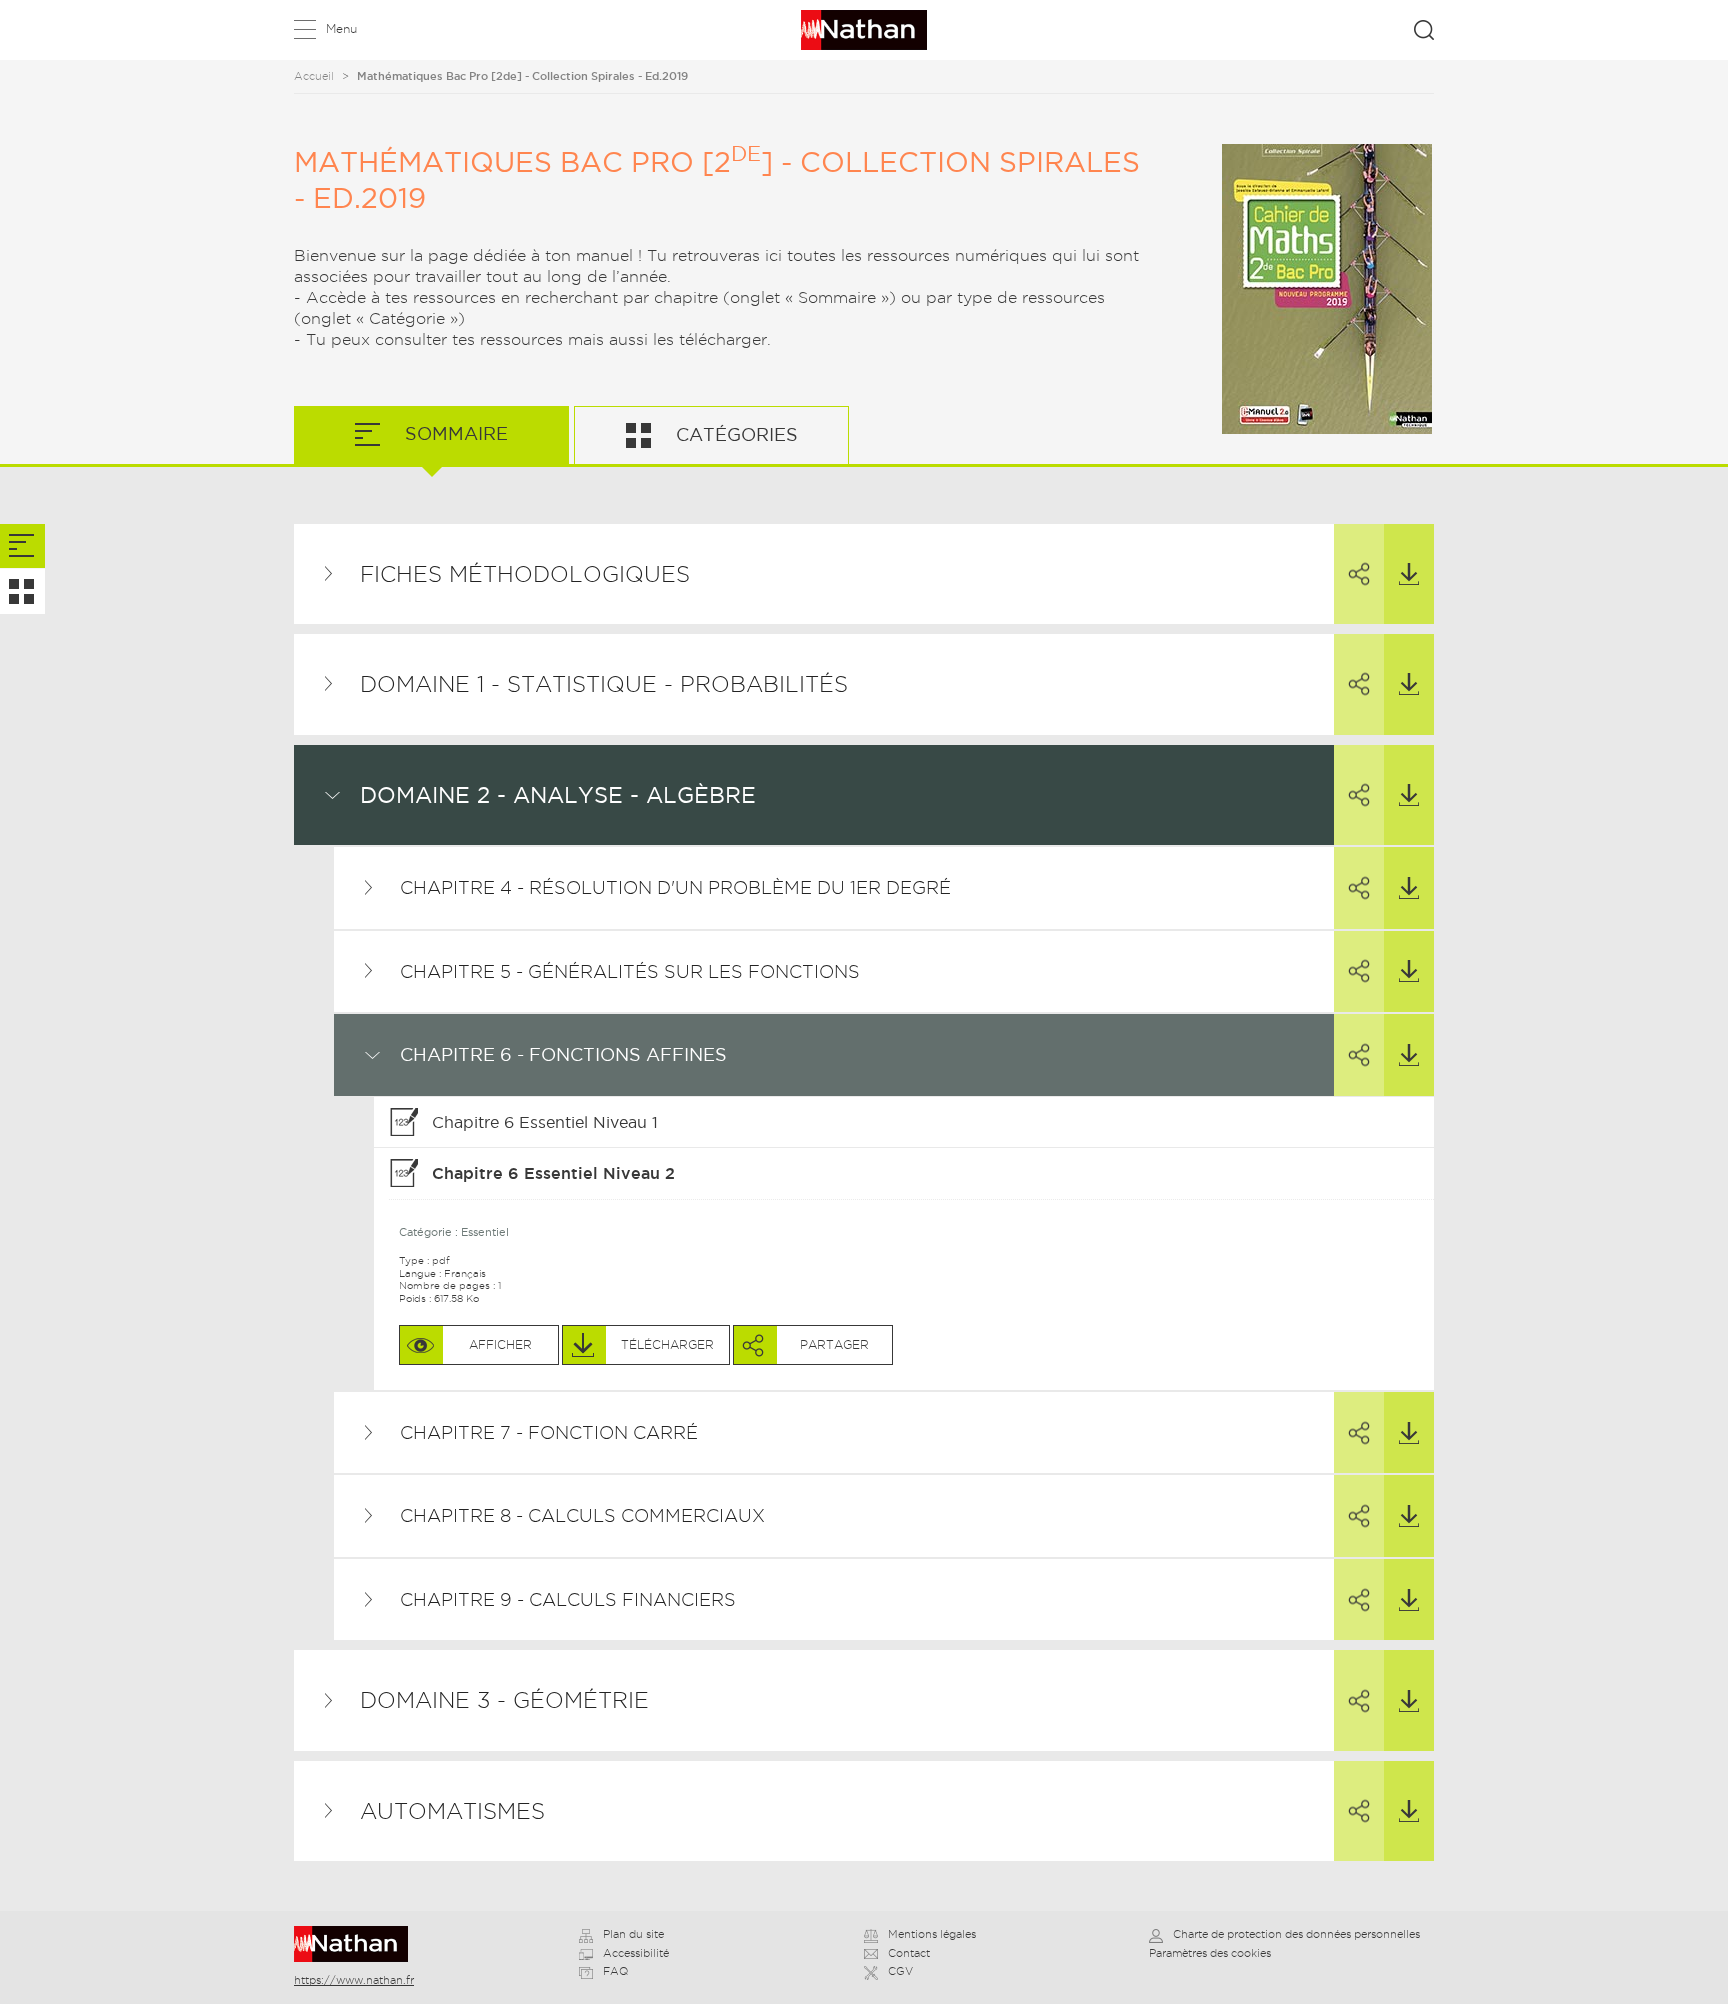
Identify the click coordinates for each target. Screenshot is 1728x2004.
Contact (909, 1953)
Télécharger (1409, 574)
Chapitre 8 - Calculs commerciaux (582, 1515)
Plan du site (633, 1934)
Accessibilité (636, 1953)
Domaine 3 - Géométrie (504, 1700)
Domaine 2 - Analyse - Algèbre (558, 795)
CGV (900, 1971)
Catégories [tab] (734, 434)
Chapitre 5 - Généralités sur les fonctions (630, 971)
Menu (341, 28)
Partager (1359, 574)
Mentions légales (932, 1934)
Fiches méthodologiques (525, 574)
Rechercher (1424, 30)
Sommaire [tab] (454, 433)
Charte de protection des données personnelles (1296, 1934)
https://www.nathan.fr (354, 1980)
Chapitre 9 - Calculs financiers (568, 1599)
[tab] (22, 546)
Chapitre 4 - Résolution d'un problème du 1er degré (675, 887)
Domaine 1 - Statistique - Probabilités (604, 684)
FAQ (615, 1971)
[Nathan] (357, 1944)
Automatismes (452, 1811)
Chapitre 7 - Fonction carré (549, 1432)
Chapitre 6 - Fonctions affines (563, 1054)
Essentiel (485, 1232)
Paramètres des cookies (1210, 1953)
